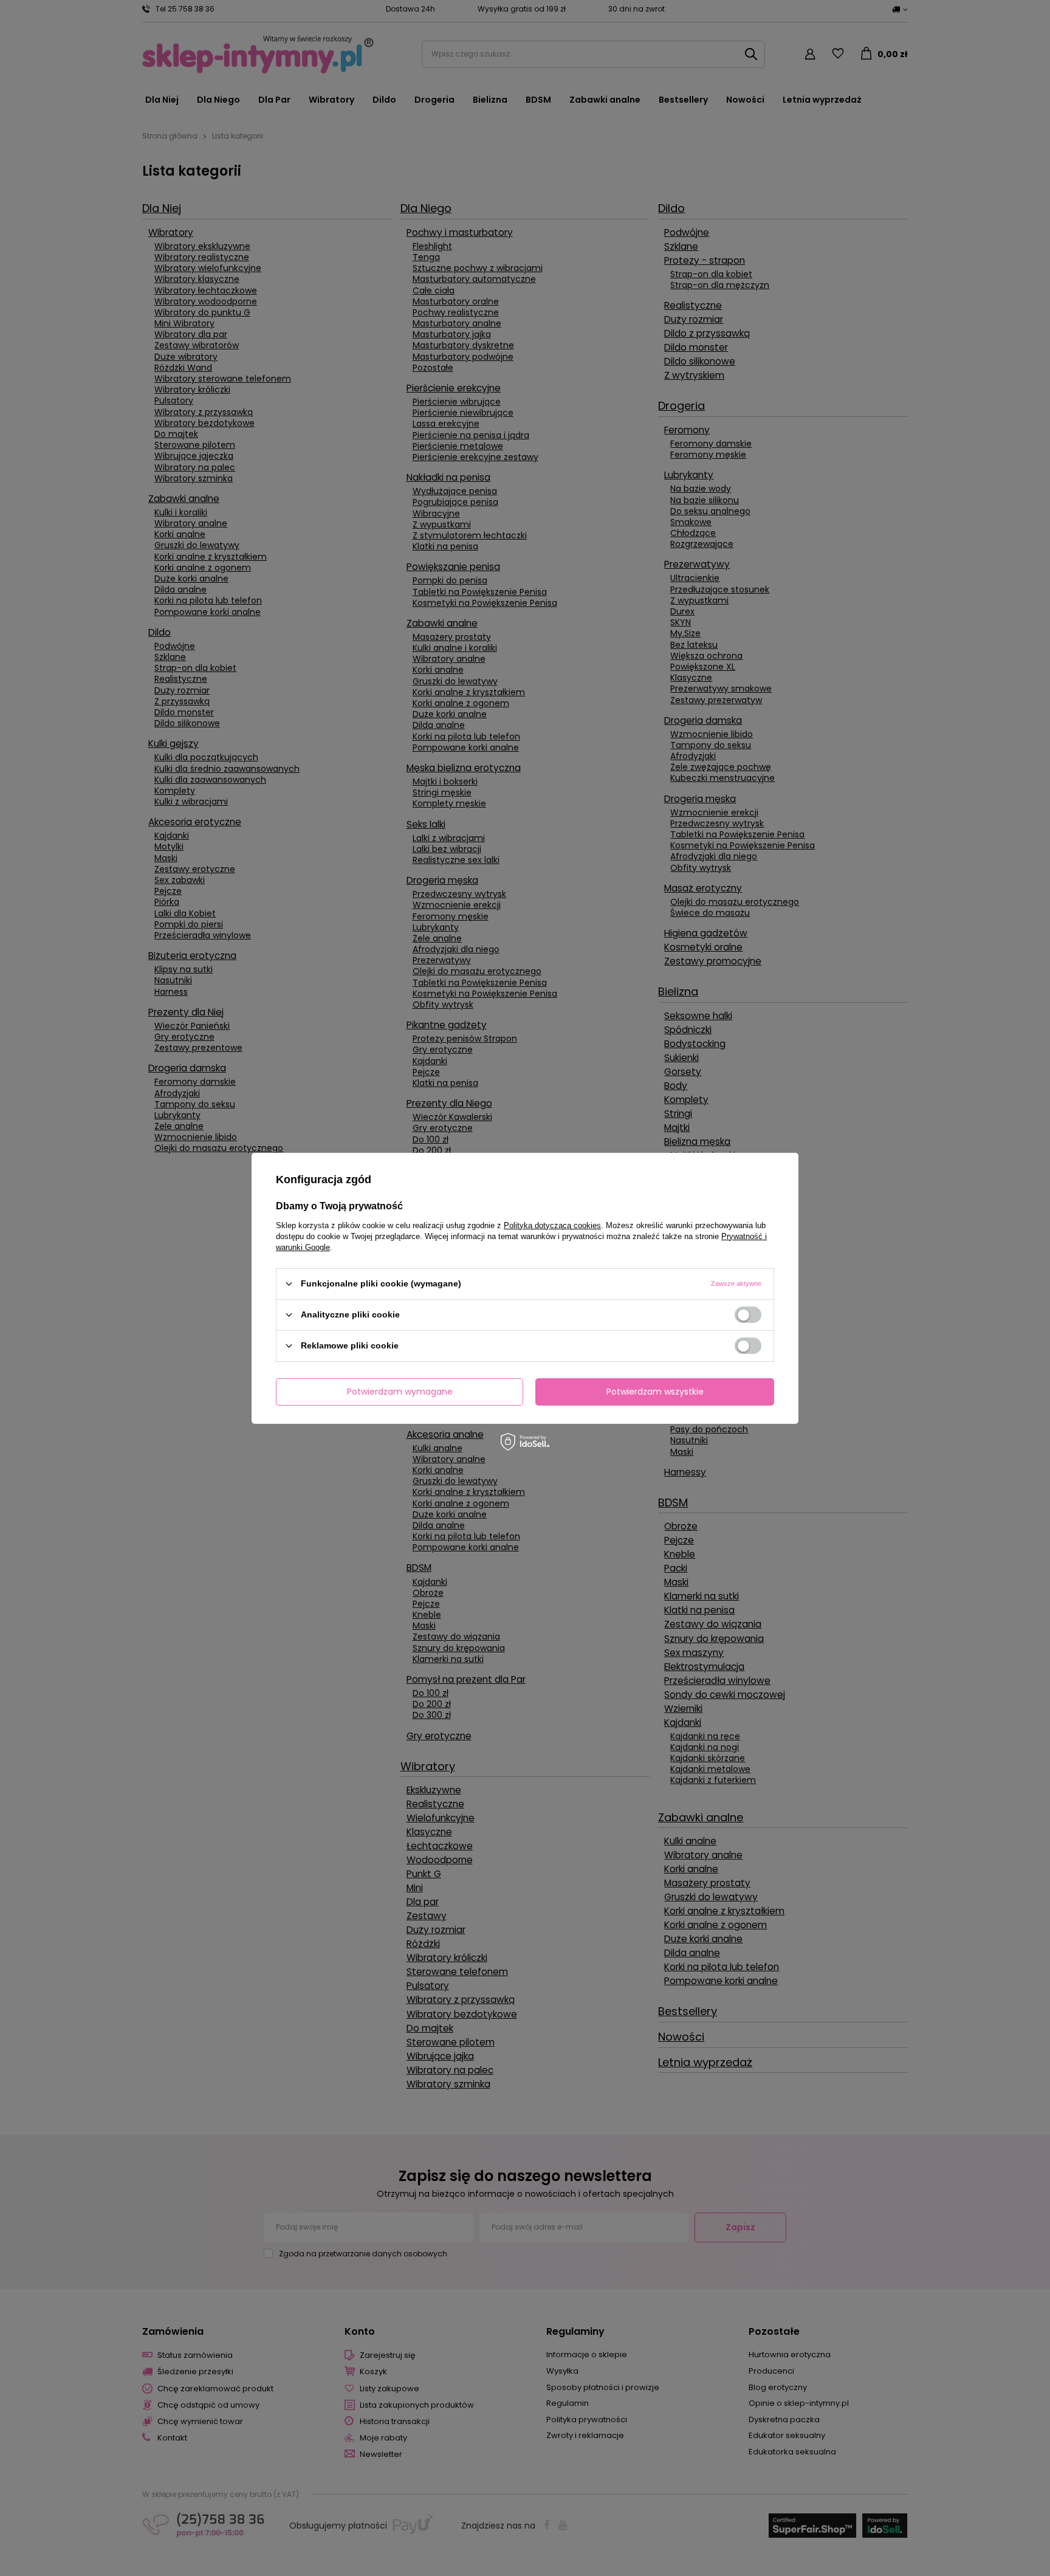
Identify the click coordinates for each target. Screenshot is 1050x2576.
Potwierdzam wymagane (400, 1392)
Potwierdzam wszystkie (655, 1392)
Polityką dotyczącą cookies (552, 1225)
